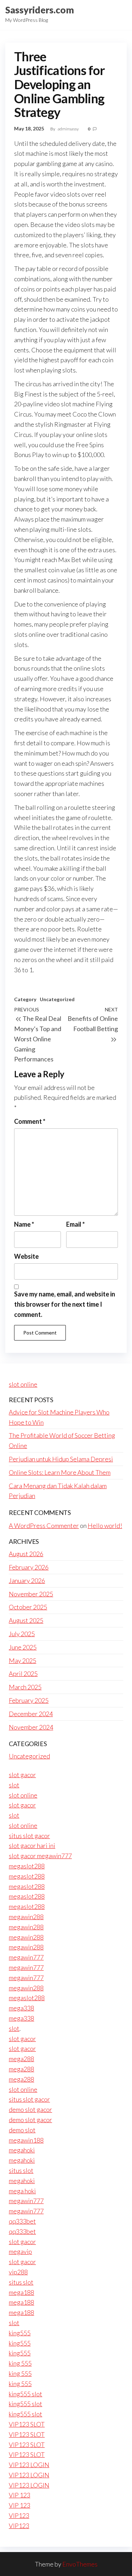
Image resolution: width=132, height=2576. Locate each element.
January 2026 (27, 1580)
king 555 (20, 2363)
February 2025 (29, 1700)
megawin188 (26, 2140)
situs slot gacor (29, 1836)
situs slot (21, 2170)
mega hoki (22, 2191)
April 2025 (23, 1674)
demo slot (22, 2130)
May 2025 (23, 1660)
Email (76, 1224)
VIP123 (19, 2515)
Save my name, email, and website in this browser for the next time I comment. (65, 1304)
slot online (23, 1384)
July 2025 (22, 1634)
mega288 (21, 2059)
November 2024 (31, 1727)
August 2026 (26, 1554)
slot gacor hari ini (32, 1845)
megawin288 (26, 1917)
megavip (20, 2251)
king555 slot (26, 2394)
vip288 (18, 2272)
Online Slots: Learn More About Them (60, 1472)
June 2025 (23, 1647)
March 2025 (25, 1687)
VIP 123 (20, 2495)
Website (26, 1256)
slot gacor (22, 1775)
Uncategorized (57, 999)
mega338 (21, 2008)
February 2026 (29, 1567)
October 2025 (28, 1607)
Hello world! (105, 1526)
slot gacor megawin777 (40, 1856)
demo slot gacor (30, 2109)
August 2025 (26, 1620)
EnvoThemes (80, 2564)
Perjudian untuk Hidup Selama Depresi (61, 1459)
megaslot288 (27, 1866)
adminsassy (69, 129)
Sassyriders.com (40, 10)
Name (24, 1224)
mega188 (21, 2292)
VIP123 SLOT (27, 2424)
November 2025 (31, 1594)
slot (14, 1785)
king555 (20, 2333)
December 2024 (31, 1714)
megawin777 (26, 1957)
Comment (30, 1121)
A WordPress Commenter (44, 1526)
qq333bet (22, 2221)
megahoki (22, 2150)
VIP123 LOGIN (29, 2465)
